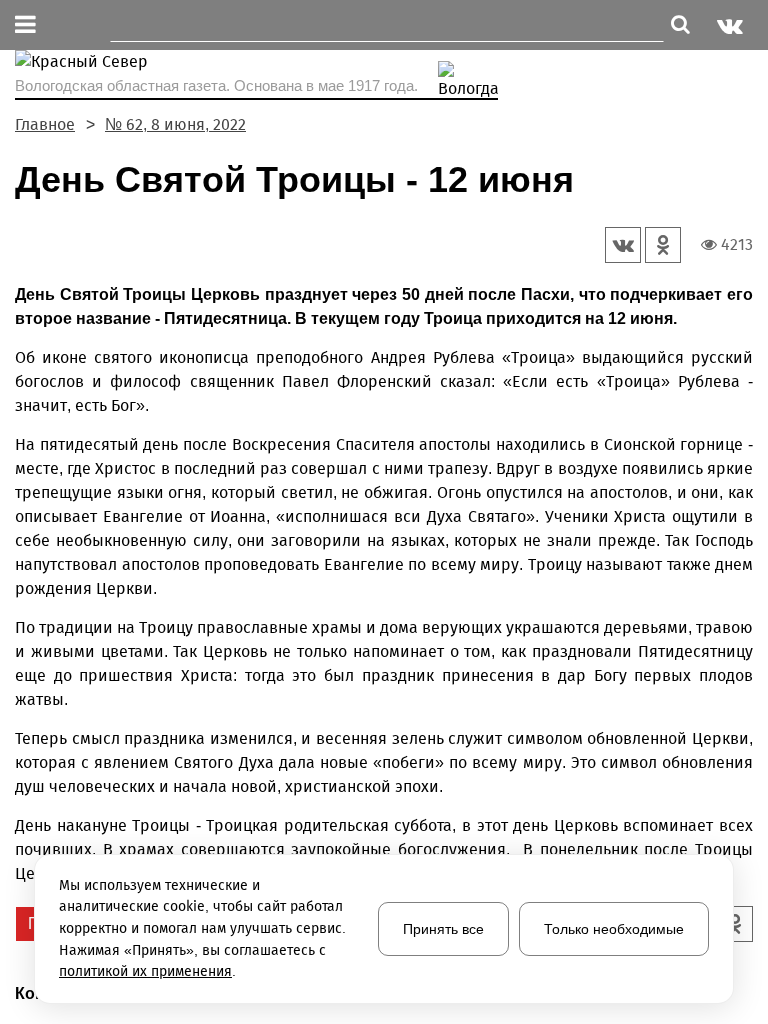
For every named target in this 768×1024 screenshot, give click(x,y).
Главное (45, 124)
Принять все (443, 929)
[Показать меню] (25, 25)
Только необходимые (614, 929)
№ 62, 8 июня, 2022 (175, 124)
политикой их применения (145, 971)
